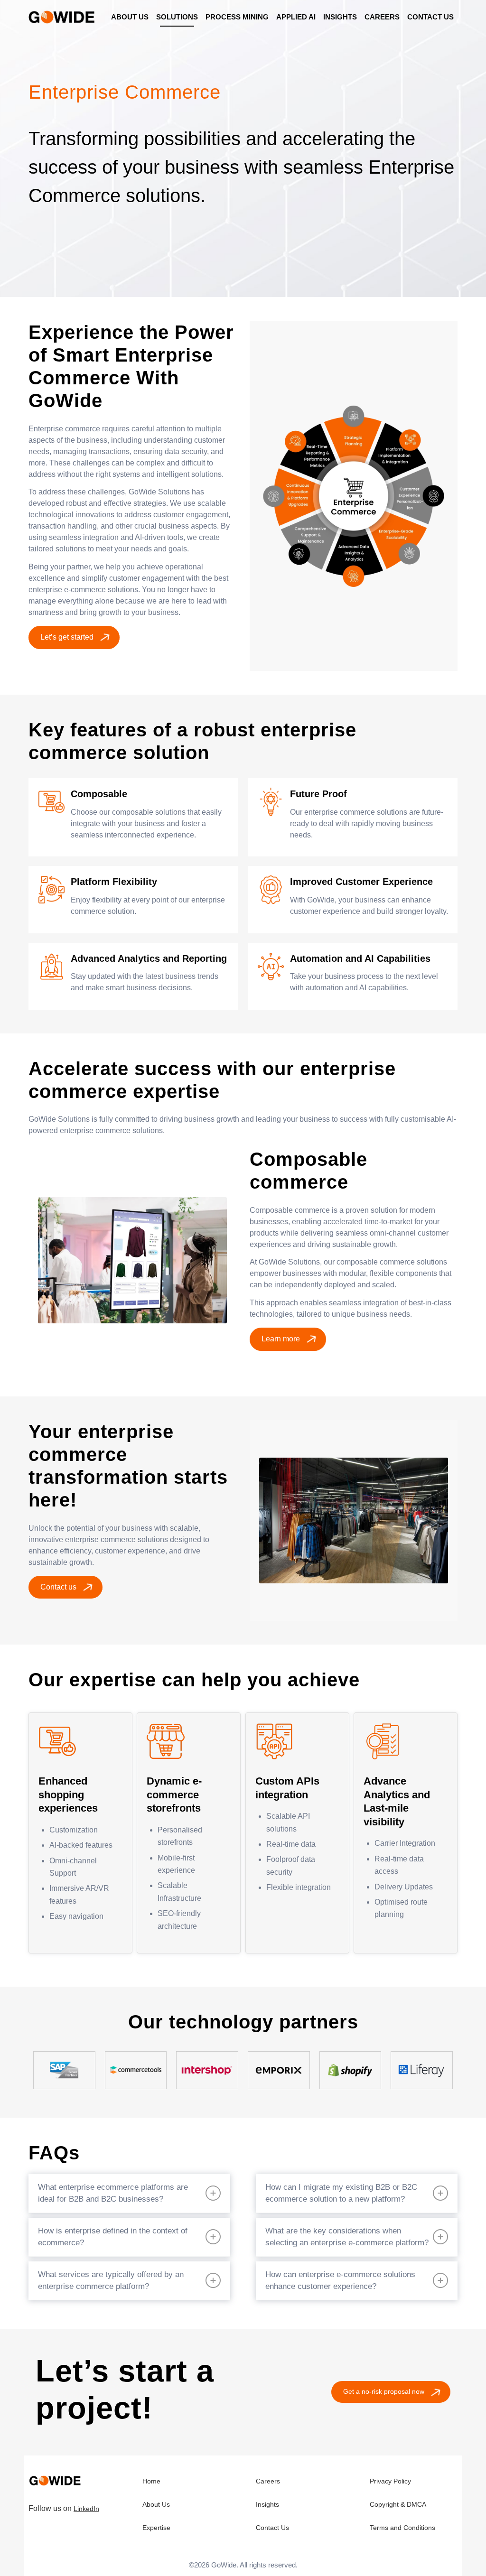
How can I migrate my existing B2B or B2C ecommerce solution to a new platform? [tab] (341, 2193)
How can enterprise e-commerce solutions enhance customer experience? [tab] (340, 2281)
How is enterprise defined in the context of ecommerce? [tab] (113, 2237)
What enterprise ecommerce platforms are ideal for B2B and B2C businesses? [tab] (113, 2193)
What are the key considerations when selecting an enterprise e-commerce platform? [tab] (347, 2237)
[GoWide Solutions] (63, 17)
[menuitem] (130, 17)
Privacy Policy (390, 2481)
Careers (268, 2481)
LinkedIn (86, 2509)
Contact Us (272, 2528)
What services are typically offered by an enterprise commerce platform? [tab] (111, 2281)
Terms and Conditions (402, 2528)
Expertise (156, 2528)
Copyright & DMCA (398, 2504)
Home (151, 2481)
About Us (156, 2504)
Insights (267, 2504)
